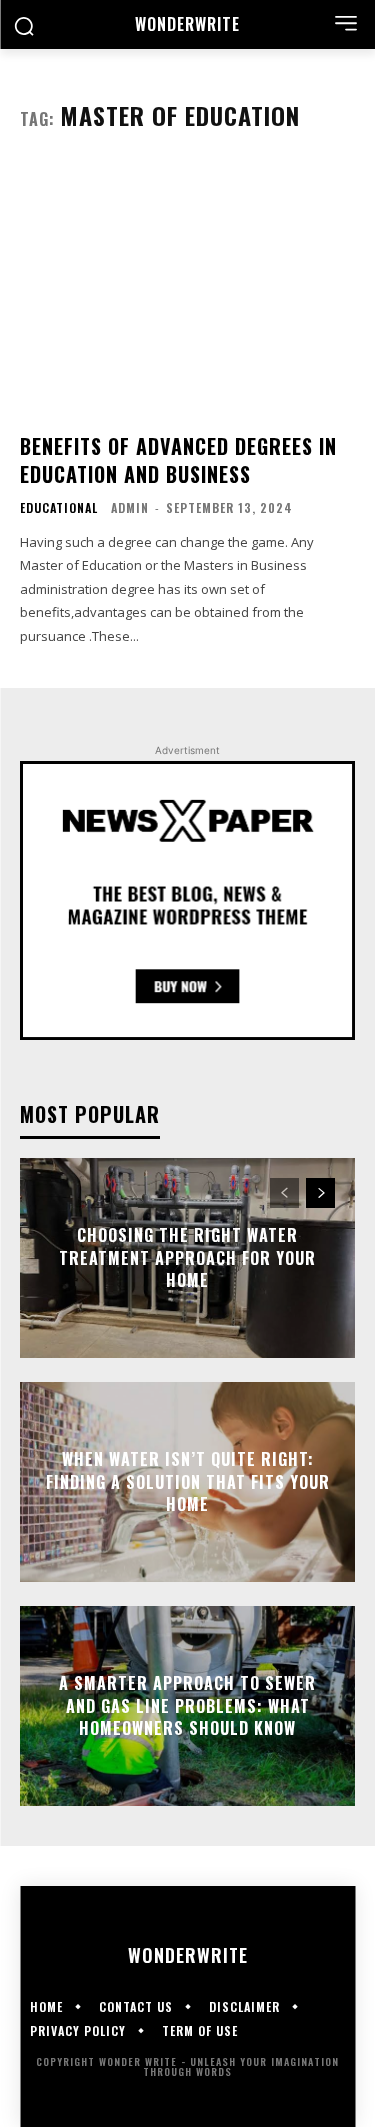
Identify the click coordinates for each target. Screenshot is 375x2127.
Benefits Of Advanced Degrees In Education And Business (178, 460)
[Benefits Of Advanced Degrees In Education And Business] (187, 290)
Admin (130, 507)
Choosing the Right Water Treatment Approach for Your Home (187, 1258)
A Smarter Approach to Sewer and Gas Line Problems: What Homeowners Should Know (187, 1706)
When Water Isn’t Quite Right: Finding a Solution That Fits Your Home (188, 1482)
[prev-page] (284, 1193)
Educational (59, 508)
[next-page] (320, 1193)
